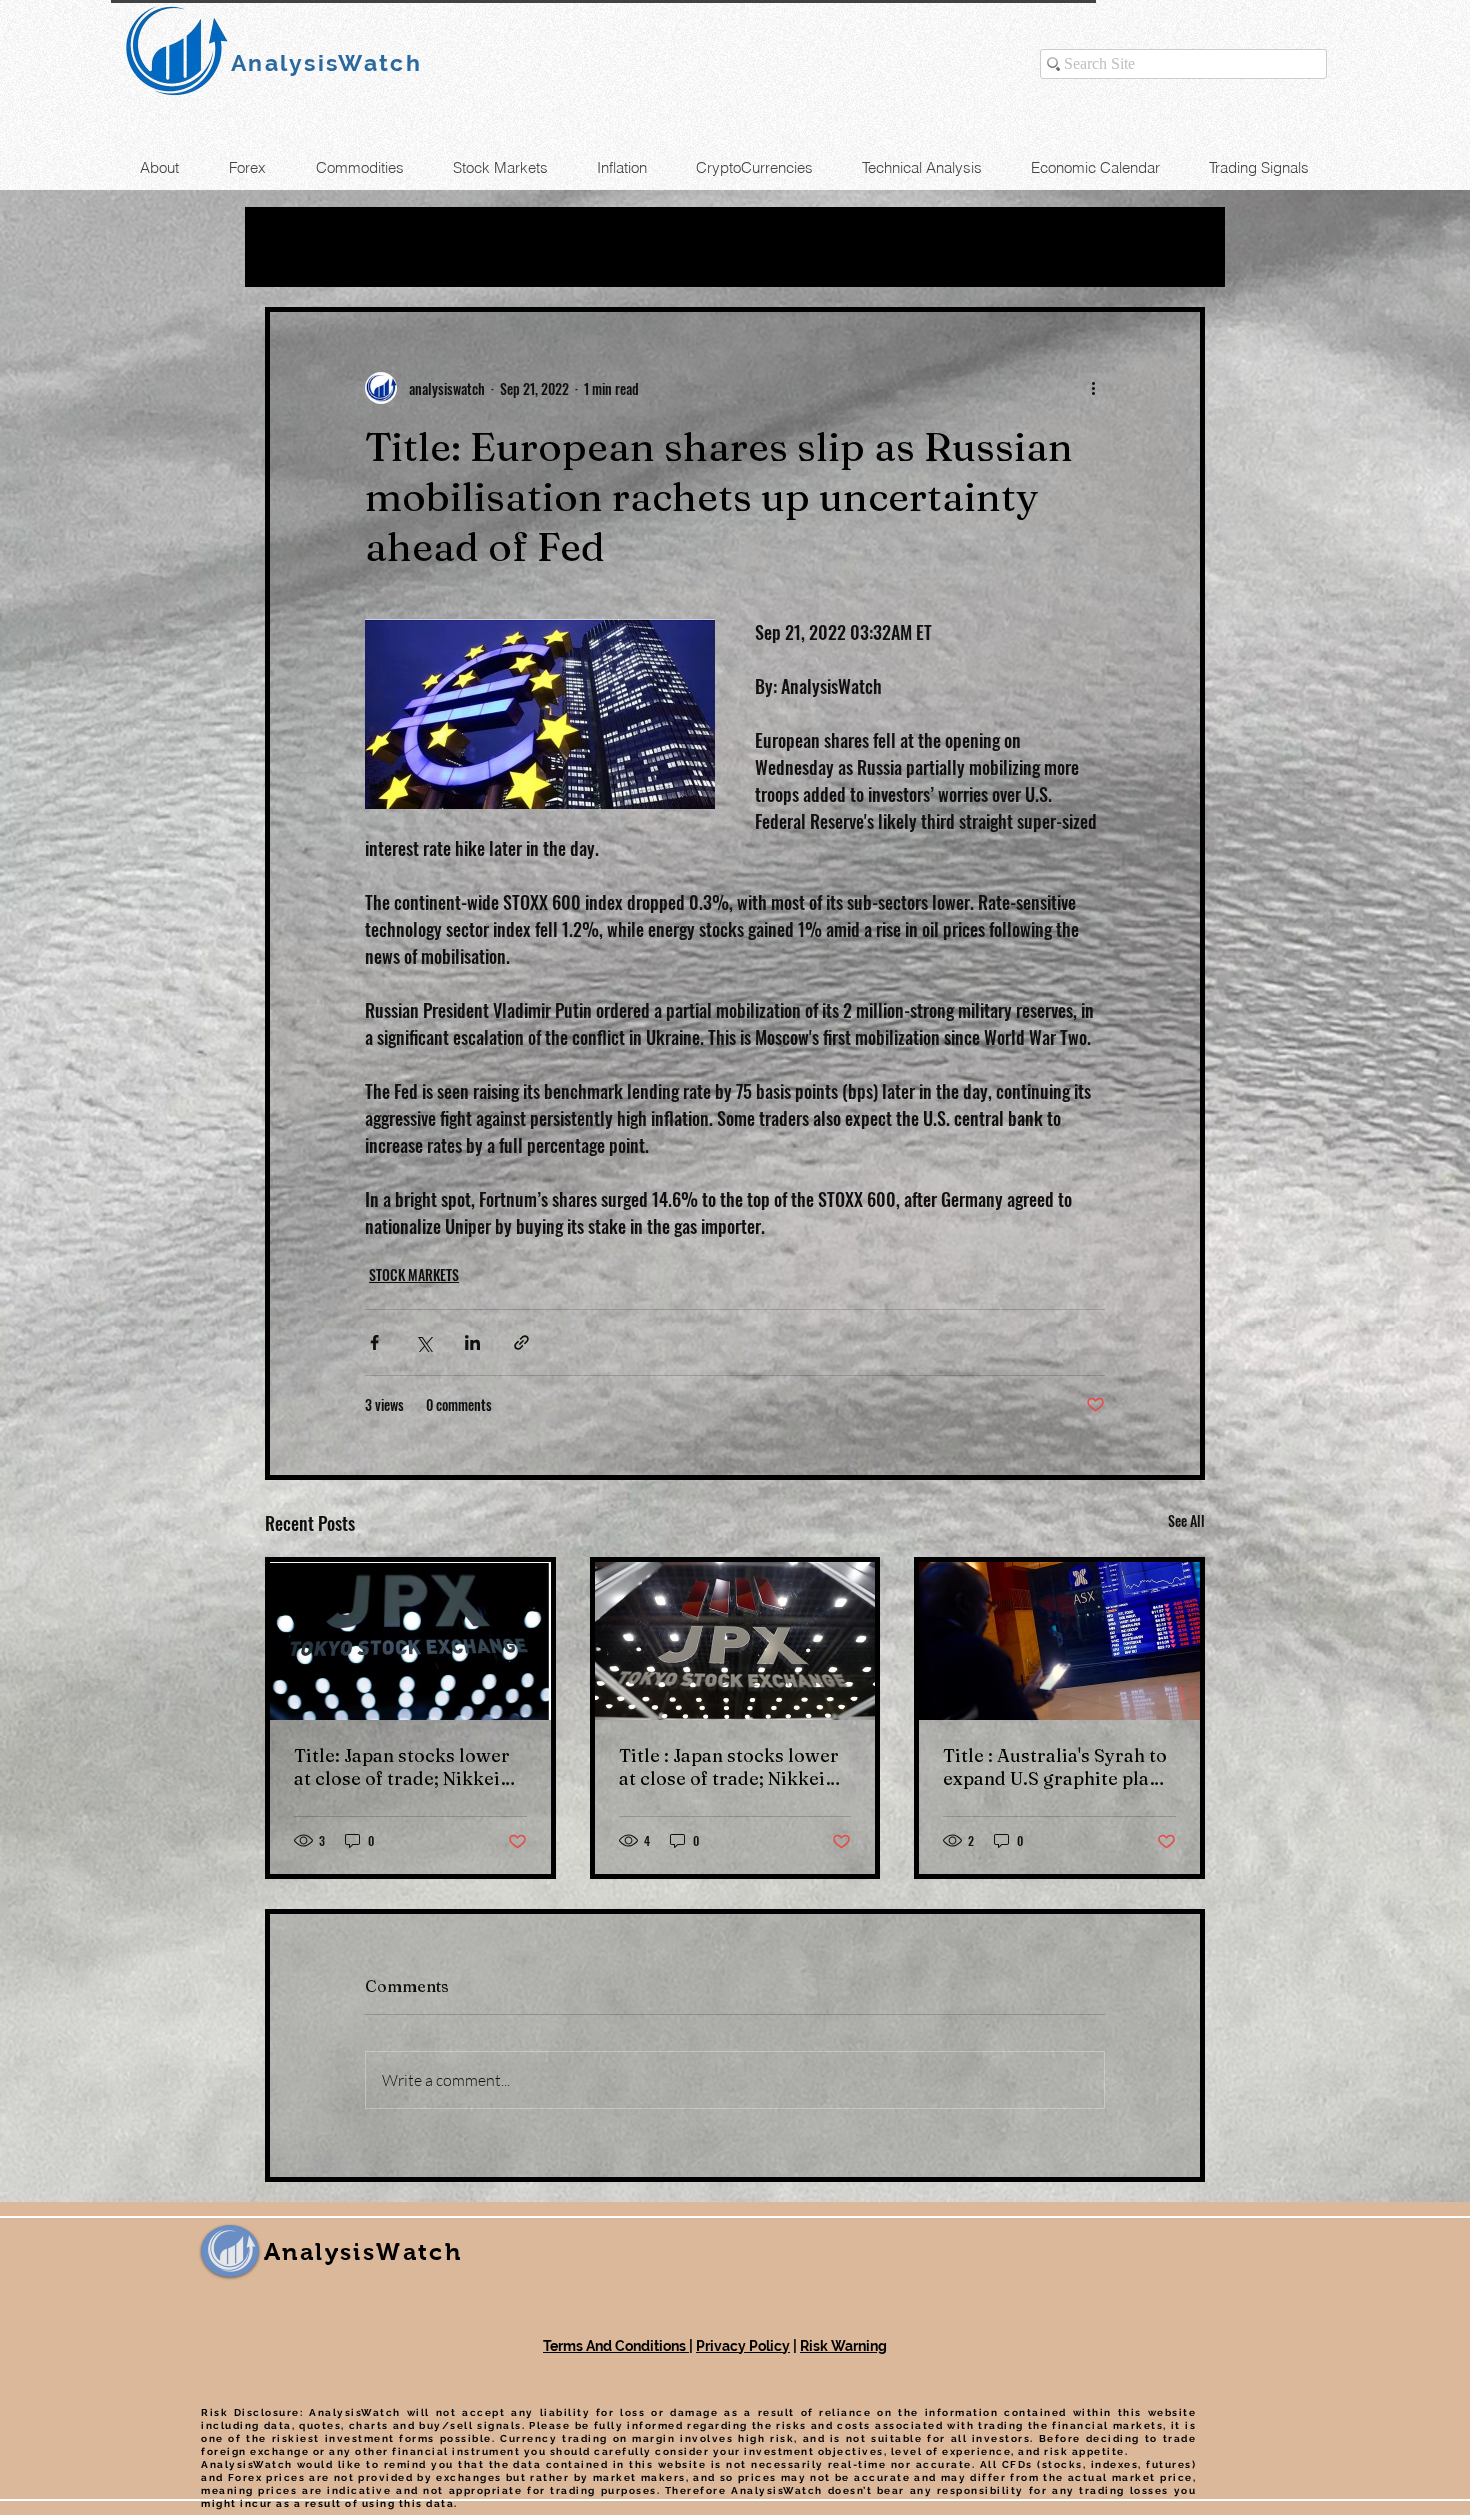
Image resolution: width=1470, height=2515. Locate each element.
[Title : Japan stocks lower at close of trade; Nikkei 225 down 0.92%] (735, 1641)
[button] (1179, 247)
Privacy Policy (743, 2346)
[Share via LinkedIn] (472, 1342)
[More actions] (1093, 388)
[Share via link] (521, 1342)
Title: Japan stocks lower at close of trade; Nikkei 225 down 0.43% (402, 1767)
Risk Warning (843, 2346)
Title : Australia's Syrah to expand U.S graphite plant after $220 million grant (1055, 1767)
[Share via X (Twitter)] (423, 1342)
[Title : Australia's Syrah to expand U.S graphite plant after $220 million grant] (1059, 1641)
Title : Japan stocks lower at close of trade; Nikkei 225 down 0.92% (729, 1767)
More (892, 247)
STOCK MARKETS (743, 247)
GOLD (487, 247)
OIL (404, 247)
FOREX (586, 247)
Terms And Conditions (616, 2346)
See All (1186, 1520)
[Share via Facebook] (374, 1342)
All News (306, 247)
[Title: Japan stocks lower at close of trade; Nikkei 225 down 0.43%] (410, 1641)
